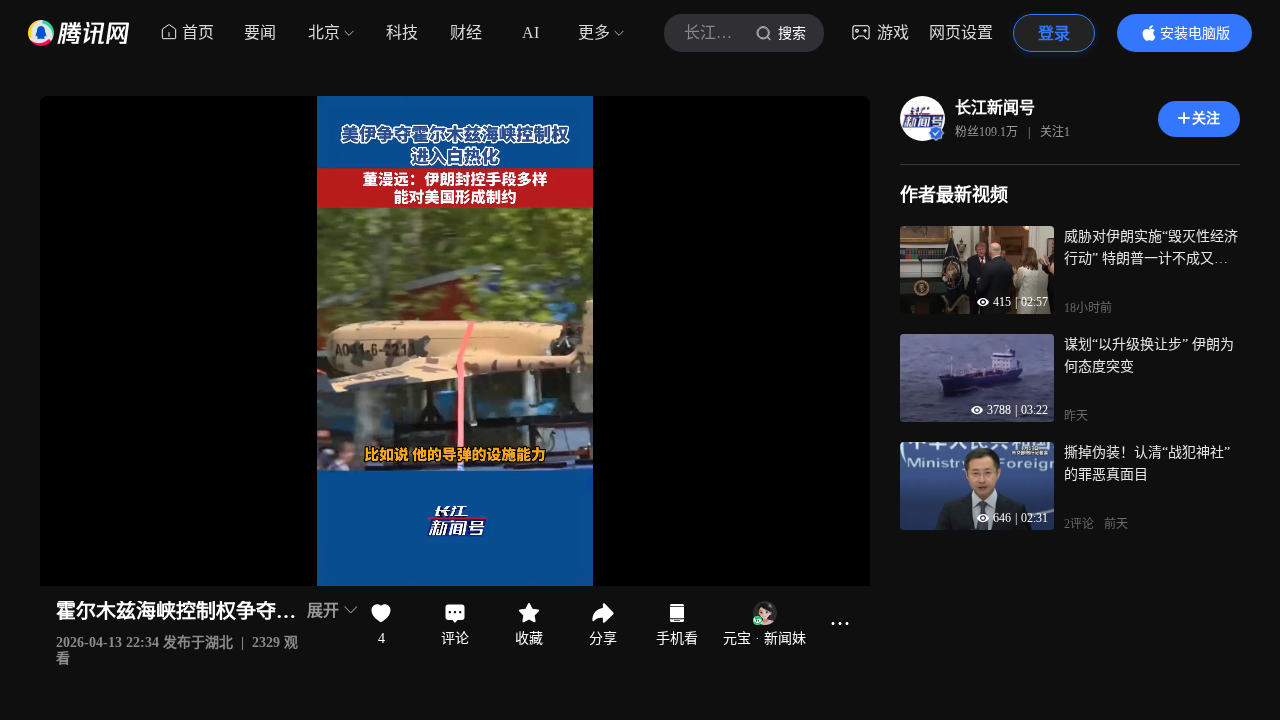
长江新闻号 (995, 107)
